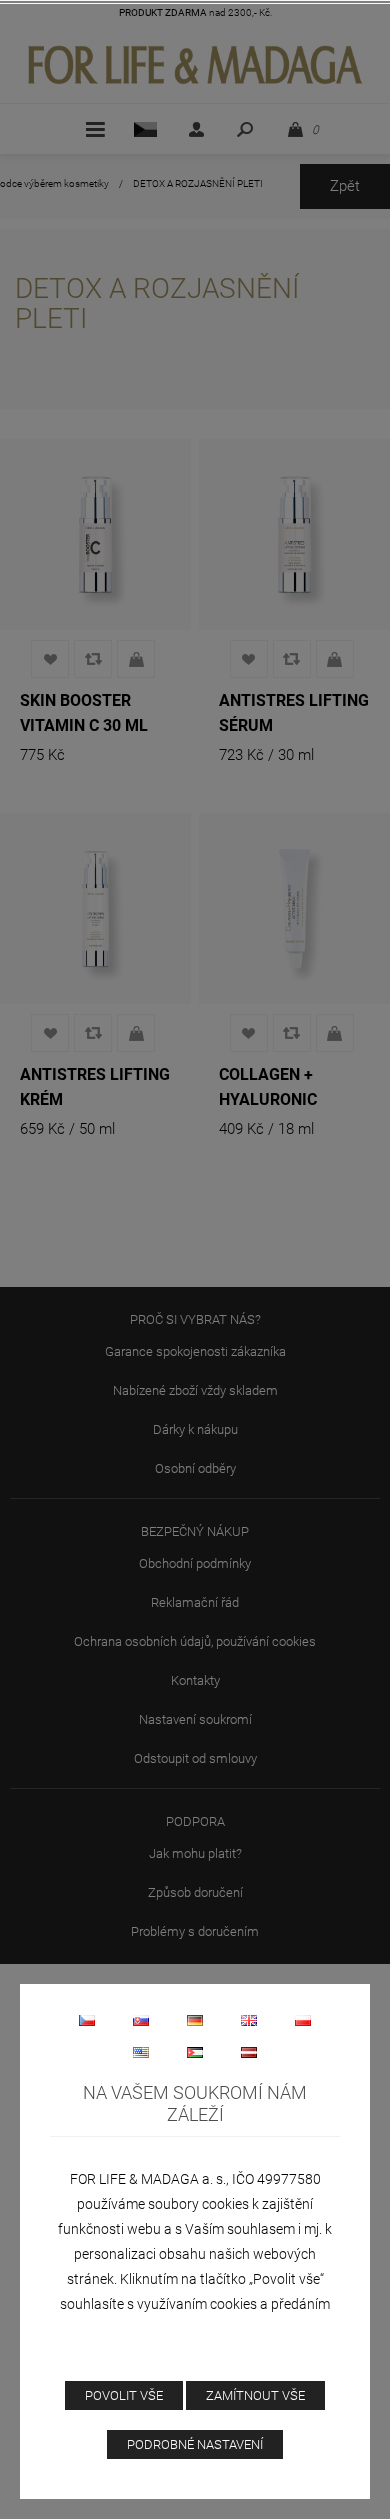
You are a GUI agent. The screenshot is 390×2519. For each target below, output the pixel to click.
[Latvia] (249, 2052)
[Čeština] (87, 2020)
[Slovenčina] (141, 2020)
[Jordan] (195, 2052)
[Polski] (303, 2020)
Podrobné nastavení (195, 2444)
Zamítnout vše (255, 2395)
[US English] (141, 2052)
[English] (249, 2020)
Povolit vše (124, 2395)
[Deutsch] (195, 2020)
